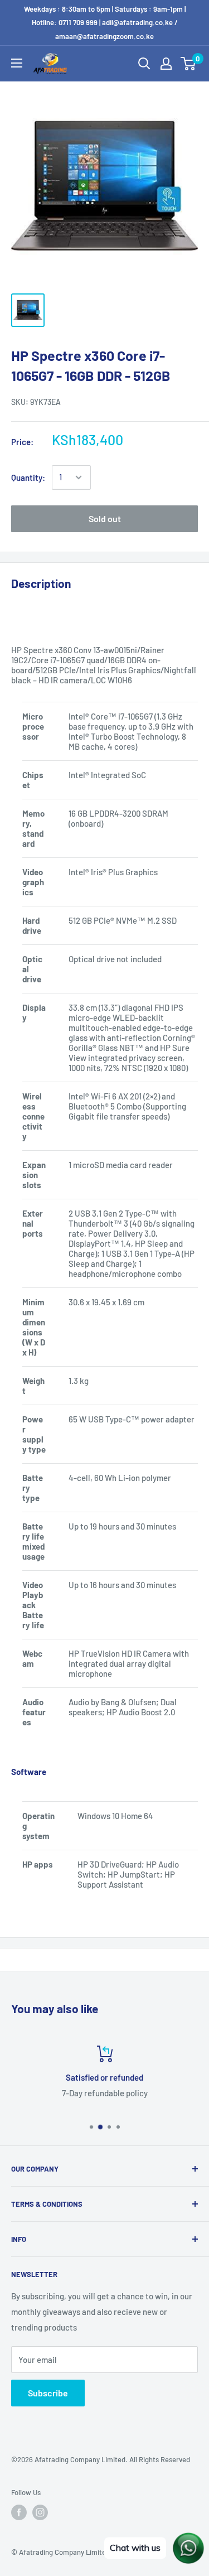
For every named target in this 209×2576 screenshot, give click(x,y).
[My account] (166, 64)
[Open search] (144, 64)
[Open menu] (17, 63)
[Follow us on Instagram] (40, 2512)
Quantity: (28, 477)
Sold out (105, 518)
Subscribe (48, 2393)
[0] (189, 64)
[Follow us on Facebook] (19, 2512)
